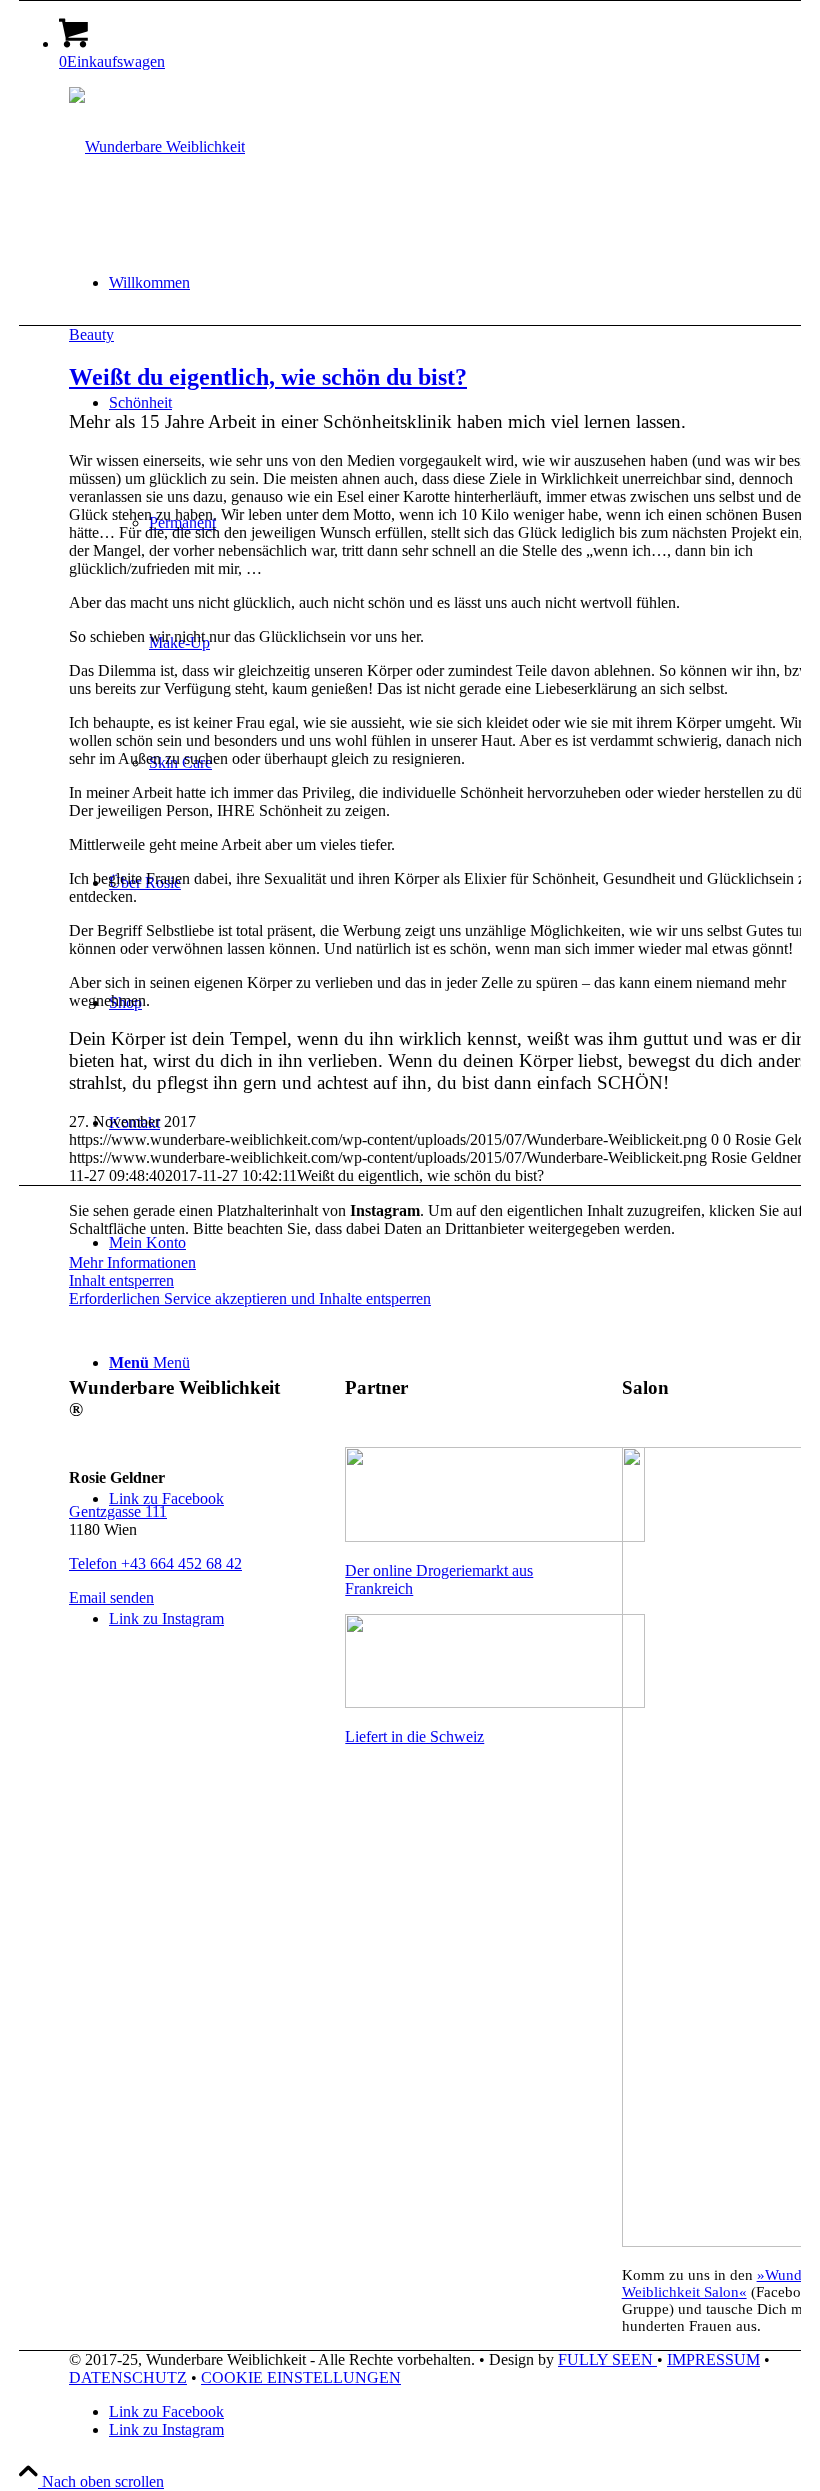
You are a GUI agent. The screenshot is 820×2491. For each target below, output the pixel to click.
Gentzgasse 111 (118, 1511)
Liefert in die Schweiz (414, 1736)
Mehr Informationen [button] (132, 1262)
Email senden (111, 1597)
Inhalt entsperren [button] (121, 1280)
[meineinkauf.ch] (495, 1702)
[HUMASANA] (495, 1536)
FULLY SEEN (607, 2359)
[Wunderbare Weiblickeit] (157, 146)
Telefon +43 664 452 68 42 (155, 1563)
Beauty (91, 334)
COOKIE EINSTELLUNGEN (301, 2377)
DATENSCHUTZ (128, 2377)
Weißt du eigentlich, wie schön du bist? (268, 377)
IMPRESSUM (713, 2359)
